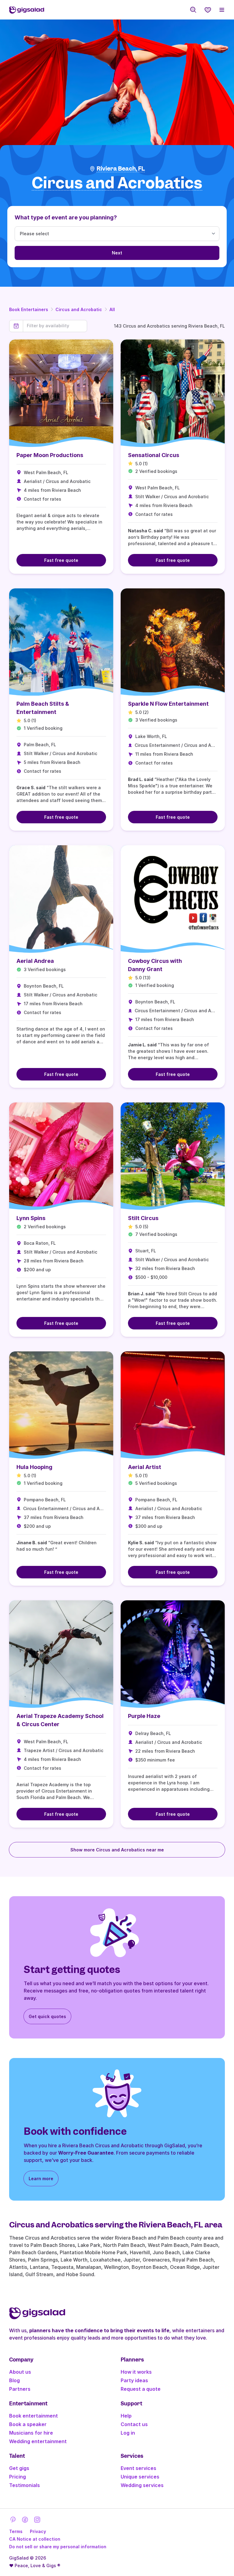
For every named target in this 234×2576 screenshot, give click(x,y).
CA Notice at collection (35, 2539)
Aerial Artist (145, 1467)
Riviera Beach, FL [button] (121, 169)
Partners (20, 2389)
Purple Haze (144, 1716)
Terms (16, 2531)
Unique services (140, 2477)
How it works (136, 2372)
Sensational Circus (154, 455)
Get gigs (19, 2468)
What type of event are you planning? (66, 217)
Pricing (18, 2477)
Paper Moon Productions (50, 455)
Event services (138, 2468)
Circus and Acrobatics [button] (117, 183)
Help (126, 2416)
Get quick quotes (47, 2016)
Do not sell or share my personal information (58, 2547)
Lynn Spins (31, 1218)
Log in (128, 2433)
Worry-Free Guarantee (86, 2153)
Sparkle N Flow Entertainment (168, 704)
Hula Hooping (34, 1467)
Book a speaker (28, 2424)
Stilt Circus (143, 1218)
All (112, 309)
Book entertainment (34, 2416)
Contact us (134, 2424)
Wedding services (142, 2485)
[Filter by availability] (55, 326)
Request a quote (141, 2389)
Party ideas (134, 2380)
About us (20, 2372)
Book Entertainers (29, 309)
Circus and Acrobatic (79, 309)
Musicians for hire (31, 2433)
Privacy (38, 2531)
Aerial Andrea (35, 961)
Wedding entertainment (38, 2441)
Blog (14, 2380)
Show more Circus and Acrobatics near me (117, 1850)
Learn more (41, 2179)
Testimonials (25, 2485)
